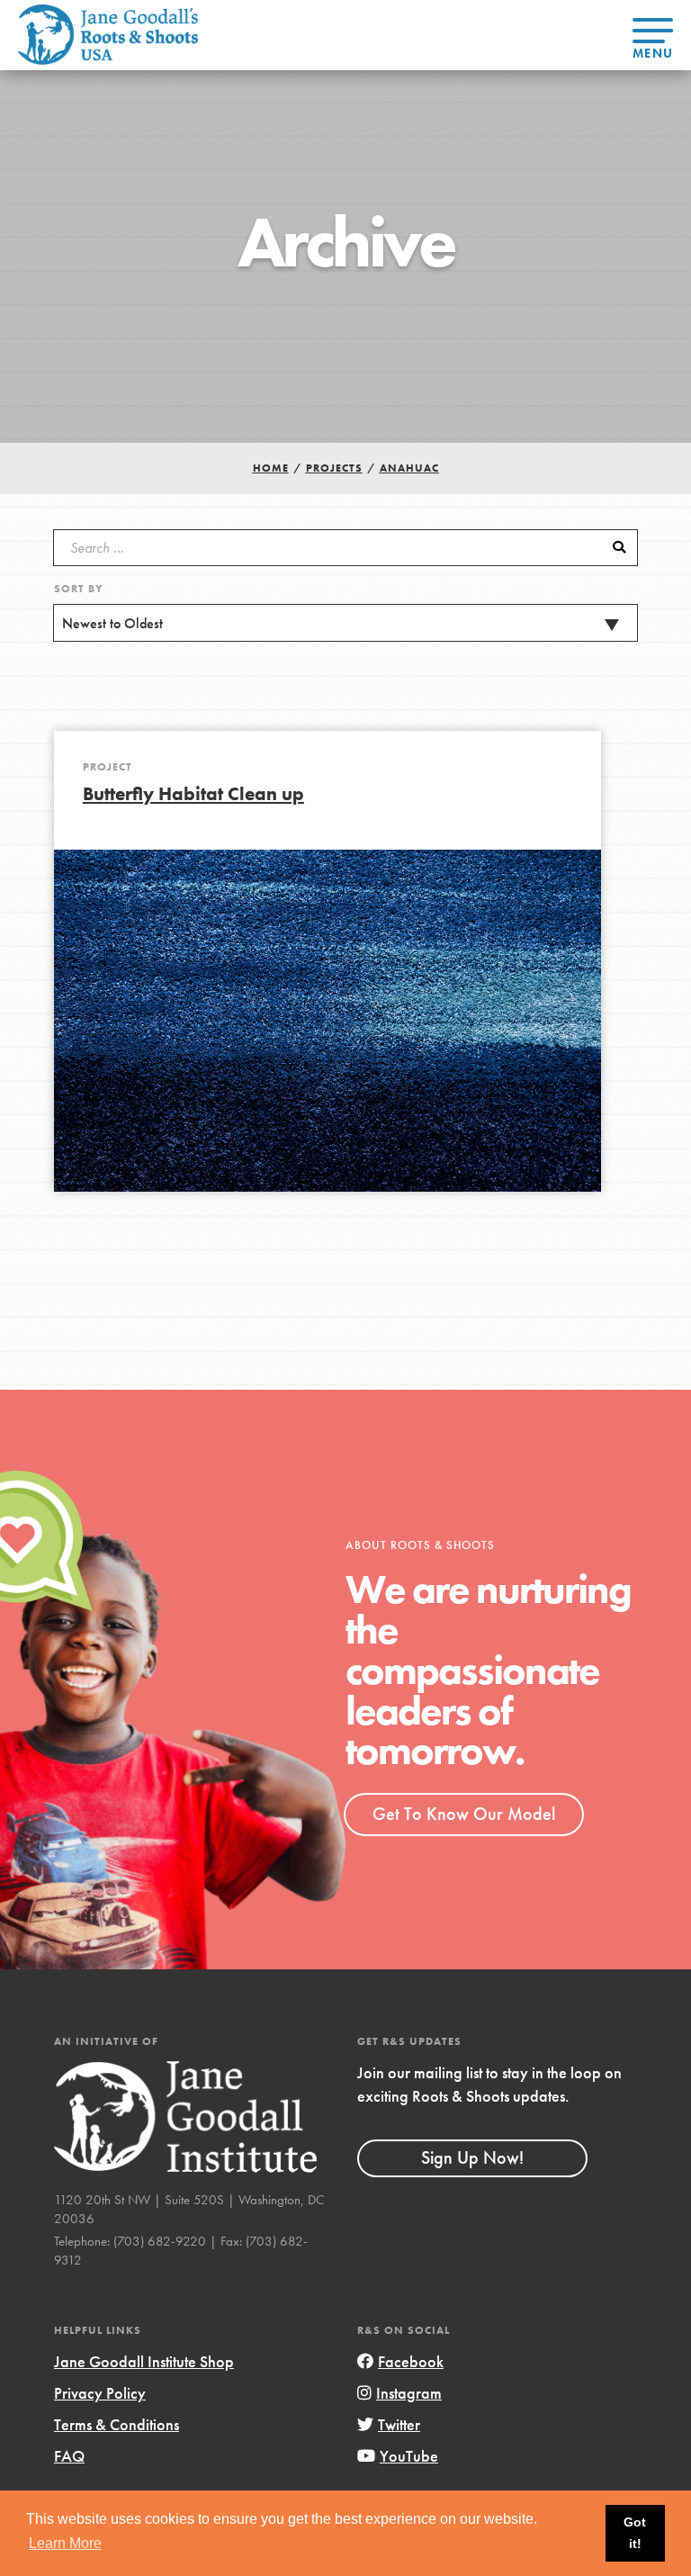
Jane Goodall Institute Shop (144, 2361)
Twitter (399, 2424)
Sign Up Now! (472, 2157)
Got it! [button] (635, 2533)
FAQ (69, 2456)
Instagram (409, 2393)
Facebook (411, 2361)
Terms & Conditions (117, 2424)
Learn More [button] (65, 2543)
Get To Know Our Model (464, 1814)
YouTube (409, 2456)
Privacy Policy (100, 2393)
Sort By (79, 589)
